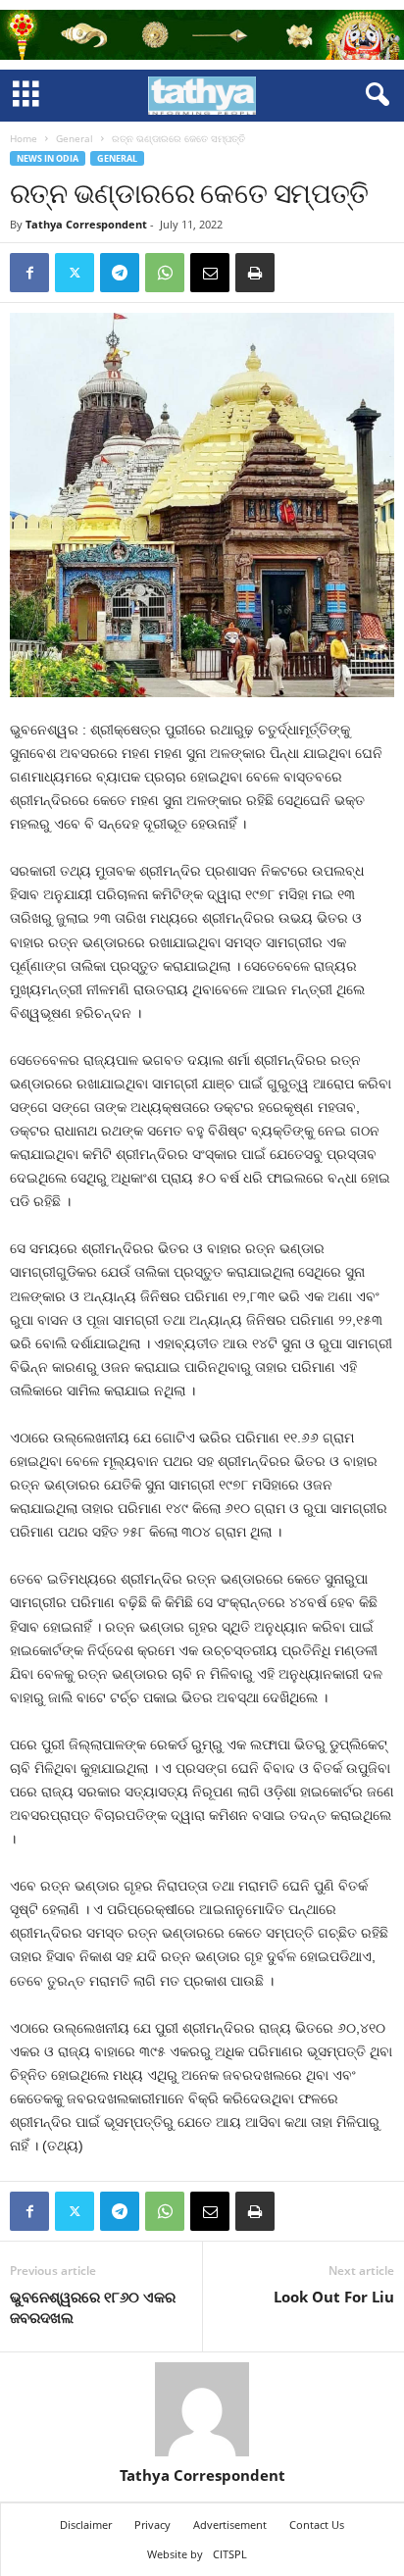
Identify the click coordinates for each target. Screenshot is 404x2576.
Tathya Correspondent (86, 224)
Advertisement (230, 2525)
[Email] (210, 273)
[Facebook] (29, 273)
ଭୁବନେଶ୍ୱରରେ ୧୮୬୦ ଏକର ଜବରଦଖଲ (93, 2307)
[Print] (255, 273)
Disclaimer (86, 2525)
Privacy (152, 2525)
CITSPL (230, 2554)
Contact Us (317, 2525)
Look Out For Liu (334, 2297)
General (75, 138)
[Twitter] (75, 273)
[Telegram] (120, 273)
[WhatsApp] (165, 273)
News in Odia (48, 158)
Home (24, 138)
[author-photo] (202, 2409)
